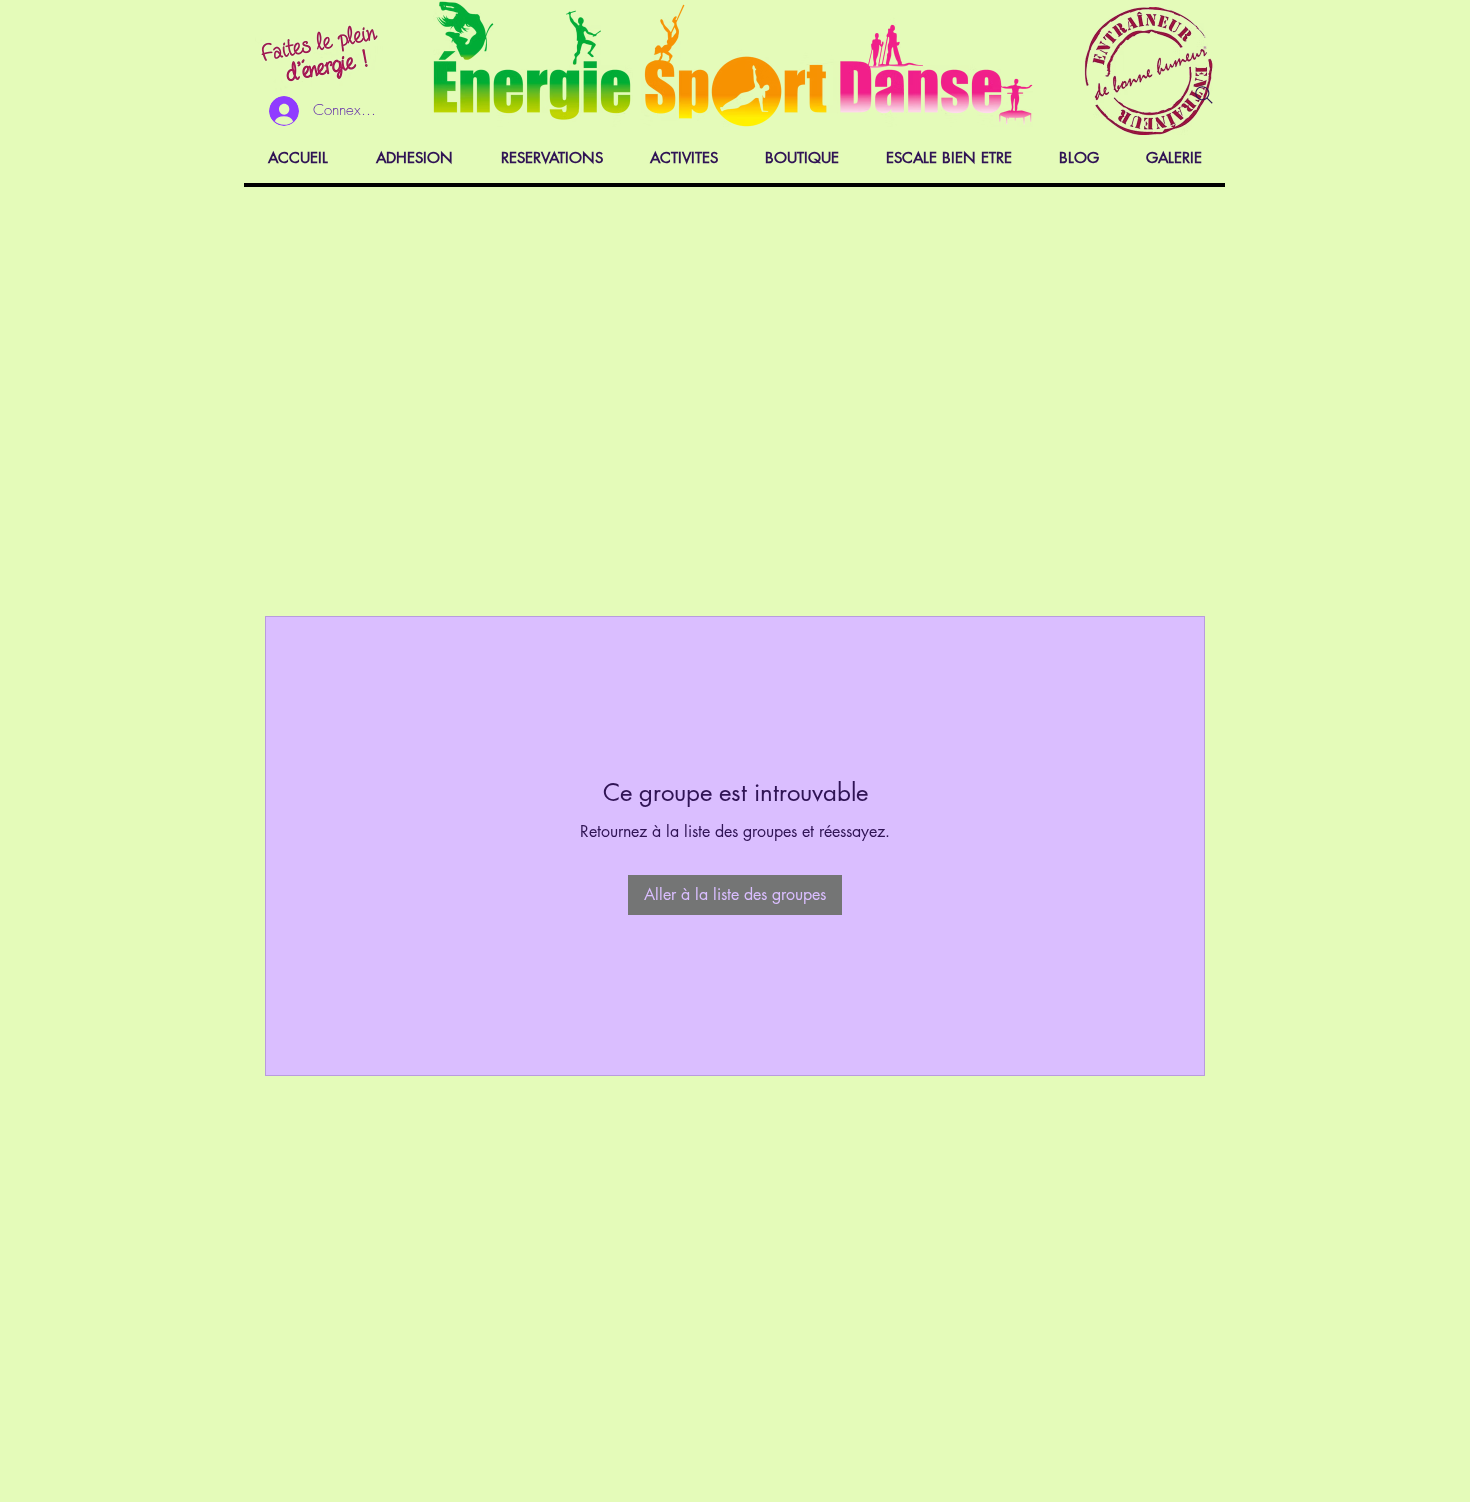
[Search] (1204, 95)
